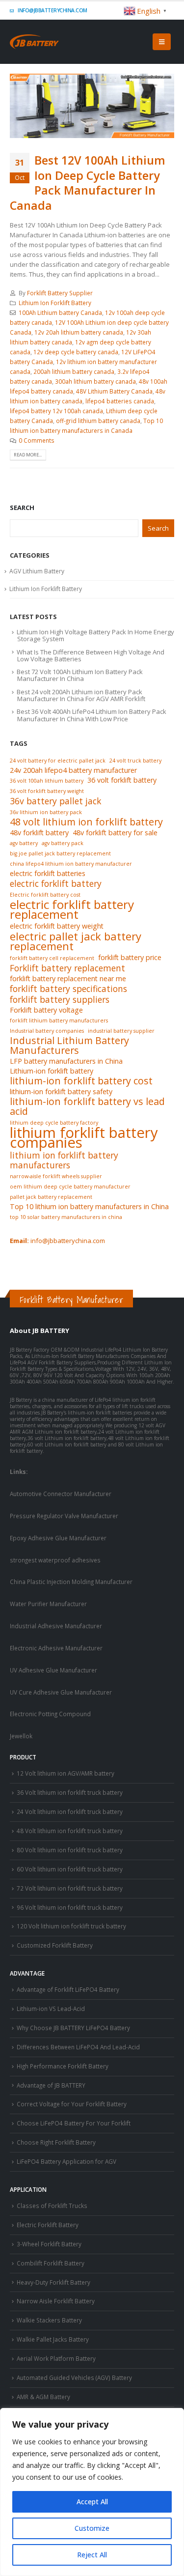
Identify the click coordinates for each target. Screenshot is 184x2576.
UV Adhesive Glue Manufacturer (53, 1670)
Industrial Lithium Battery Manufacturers (69, 1046)
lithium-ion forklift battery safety (61, 1091)
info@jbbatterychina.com (52, 10)
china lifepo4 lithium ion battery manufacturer (71, 864)
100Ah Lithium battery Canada (60, 312)
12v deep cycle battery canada (76, 352)
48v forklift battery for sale (115, 833)
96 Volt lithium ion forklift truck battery (70, 1907)
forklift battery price (130, 957)
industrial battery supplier (121, 1031)
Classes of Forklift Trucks (52, 2206)
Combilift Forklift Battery (51, 2263)
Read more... (28, 455)
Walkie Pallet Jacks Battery (53, 2339)
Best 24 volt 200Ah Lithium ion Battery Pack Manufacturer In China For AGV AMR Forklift (81, 695)
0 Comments (37, 440)
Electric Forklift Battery (48, 2225)
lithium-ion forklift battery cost (81, 1081)
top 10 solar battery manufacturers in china (66, 1217)
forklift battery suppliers (60, 999)
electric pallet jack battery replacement (76, 941)
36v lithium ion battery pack (46, 812)
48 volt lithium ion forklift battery (86, 822)
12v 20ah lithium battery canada (79, 332)
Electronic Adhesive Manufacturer (56, 1648)
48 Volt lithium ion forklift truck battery (70, 1831)
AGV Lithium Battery (37, 571)
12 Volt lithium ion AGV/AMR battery (66, 1773)
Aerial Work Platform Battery (56, 2358)
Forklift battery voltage (46, 1010)
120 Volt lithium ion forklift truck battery (71, 1926)
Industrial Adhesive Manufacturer (56, 1626)
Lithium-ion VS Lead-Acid (51, 2009)
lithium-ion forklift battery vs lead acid (87, 1106)
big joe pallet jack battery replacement (60, 853)
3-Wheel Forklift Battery (49, 2244)
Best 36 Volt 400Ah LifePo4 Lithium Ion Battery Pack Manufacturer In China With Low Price (92, 715)
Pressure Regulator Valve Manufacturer (64, 1516)
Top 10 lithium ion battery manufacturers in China (89, 1206)
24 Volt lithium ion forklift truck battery (70, 1812)
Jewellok (21, 1736)
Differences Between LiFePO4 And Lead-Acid (78, 2047)
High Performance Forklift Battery (63, 2066)
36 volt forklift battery (122, 780)
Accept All (92, 2502)
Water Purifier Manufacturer (48, 1604)
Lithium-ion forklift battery (52, 1071)
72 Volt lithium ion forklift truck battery (70, 1888)
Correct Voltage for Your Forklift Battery (72, 2104)
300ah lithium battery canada (95, 381)
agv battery (24, 843)
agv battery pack (63, 843)
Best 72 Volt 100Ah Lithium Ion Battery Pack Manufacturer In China (80, 675)
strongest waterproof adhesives (55, 1560)
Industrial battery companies (47, 1031)
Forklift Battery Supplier (60, 293)
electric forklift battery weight (57, 926)
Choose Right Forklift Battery (56, 2142)
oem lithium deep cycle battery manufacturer (70, 1187)
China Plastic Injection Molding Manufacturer (71, 1582)
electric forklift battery (56, 883)
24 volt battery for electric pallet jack (58, 761)
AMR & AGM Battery (43, 2397)
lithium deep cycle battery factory (54, 1123)
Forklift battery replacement (67, 968)
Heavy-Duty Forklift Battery (53, 2282)
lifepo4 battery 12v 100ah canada (56, 411)
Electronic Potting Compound (50, 1714)
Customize (92, 2528)
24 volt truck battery (135, 761)
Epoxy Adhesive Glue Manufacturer (58, 1538)
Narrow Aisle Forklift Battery (56, 2301)
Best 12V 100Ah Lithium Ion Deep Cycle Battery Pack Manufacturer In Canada (88, 183)
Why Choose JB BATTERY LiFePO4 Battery (73, 2028)
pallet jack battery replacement (51, 1197)
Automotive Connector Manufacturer (61, 1494)
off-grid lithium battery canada (98, 421)
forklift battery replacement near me (68, 978)
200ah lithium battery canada (74, 371)
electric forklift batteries (48, 873)
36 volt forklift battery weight (47, 791)
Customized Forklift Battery (55, 1945)
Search (22, 508)
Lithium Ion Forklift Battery (55, 303)
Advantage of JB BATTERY (51, 2085)
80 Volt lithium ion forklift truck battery (70, 1850)
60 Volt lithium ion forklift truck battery (70, 1869)
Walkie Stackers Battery (49, 2320)
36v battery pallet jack (55, 801)
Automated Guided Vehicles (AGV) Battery (74, 2378)
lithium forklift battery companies (84, 1137)
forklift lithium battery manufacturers (59, 1020)
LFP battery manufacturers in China (66, 1061)
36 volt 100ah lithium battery (47, 781)
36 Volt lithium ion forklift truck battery (70, 1792)
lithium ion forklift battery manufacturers (64, 1160)
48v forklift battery (39, 833)
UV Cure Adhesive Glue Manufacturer (61, 1692)
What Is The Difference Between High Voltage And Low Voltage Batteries (91, 655)
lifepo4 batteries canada (120, 401)
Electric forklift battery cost (45, 895)
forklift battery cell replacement (52, 958)
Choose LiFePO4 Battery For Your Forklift (74, 2123)
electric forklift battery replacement (72, 909)
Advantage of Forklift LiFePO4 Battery (68, 1989)
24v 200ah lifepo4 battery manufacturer (73, 770)
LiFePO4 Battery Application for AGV (66, 2161)
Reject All (92, 2555)
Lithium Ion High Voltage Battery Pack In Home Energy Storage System (95, 635)
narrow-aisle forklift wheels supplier (56, 1176)
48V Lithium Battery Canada (114, 391)
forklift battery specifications (68, 989)
